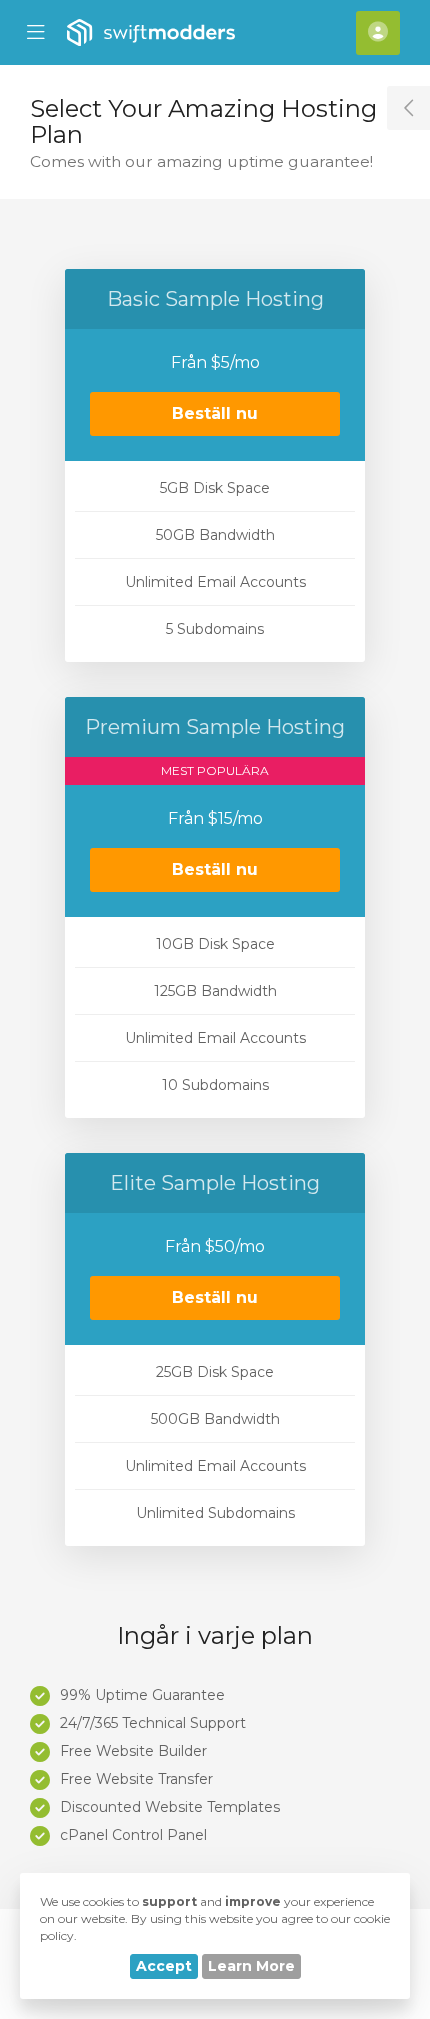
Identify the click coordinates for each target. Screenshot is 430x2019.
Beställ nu (215, 413)
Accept (164, 1966)
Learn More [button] (251, 1966)
